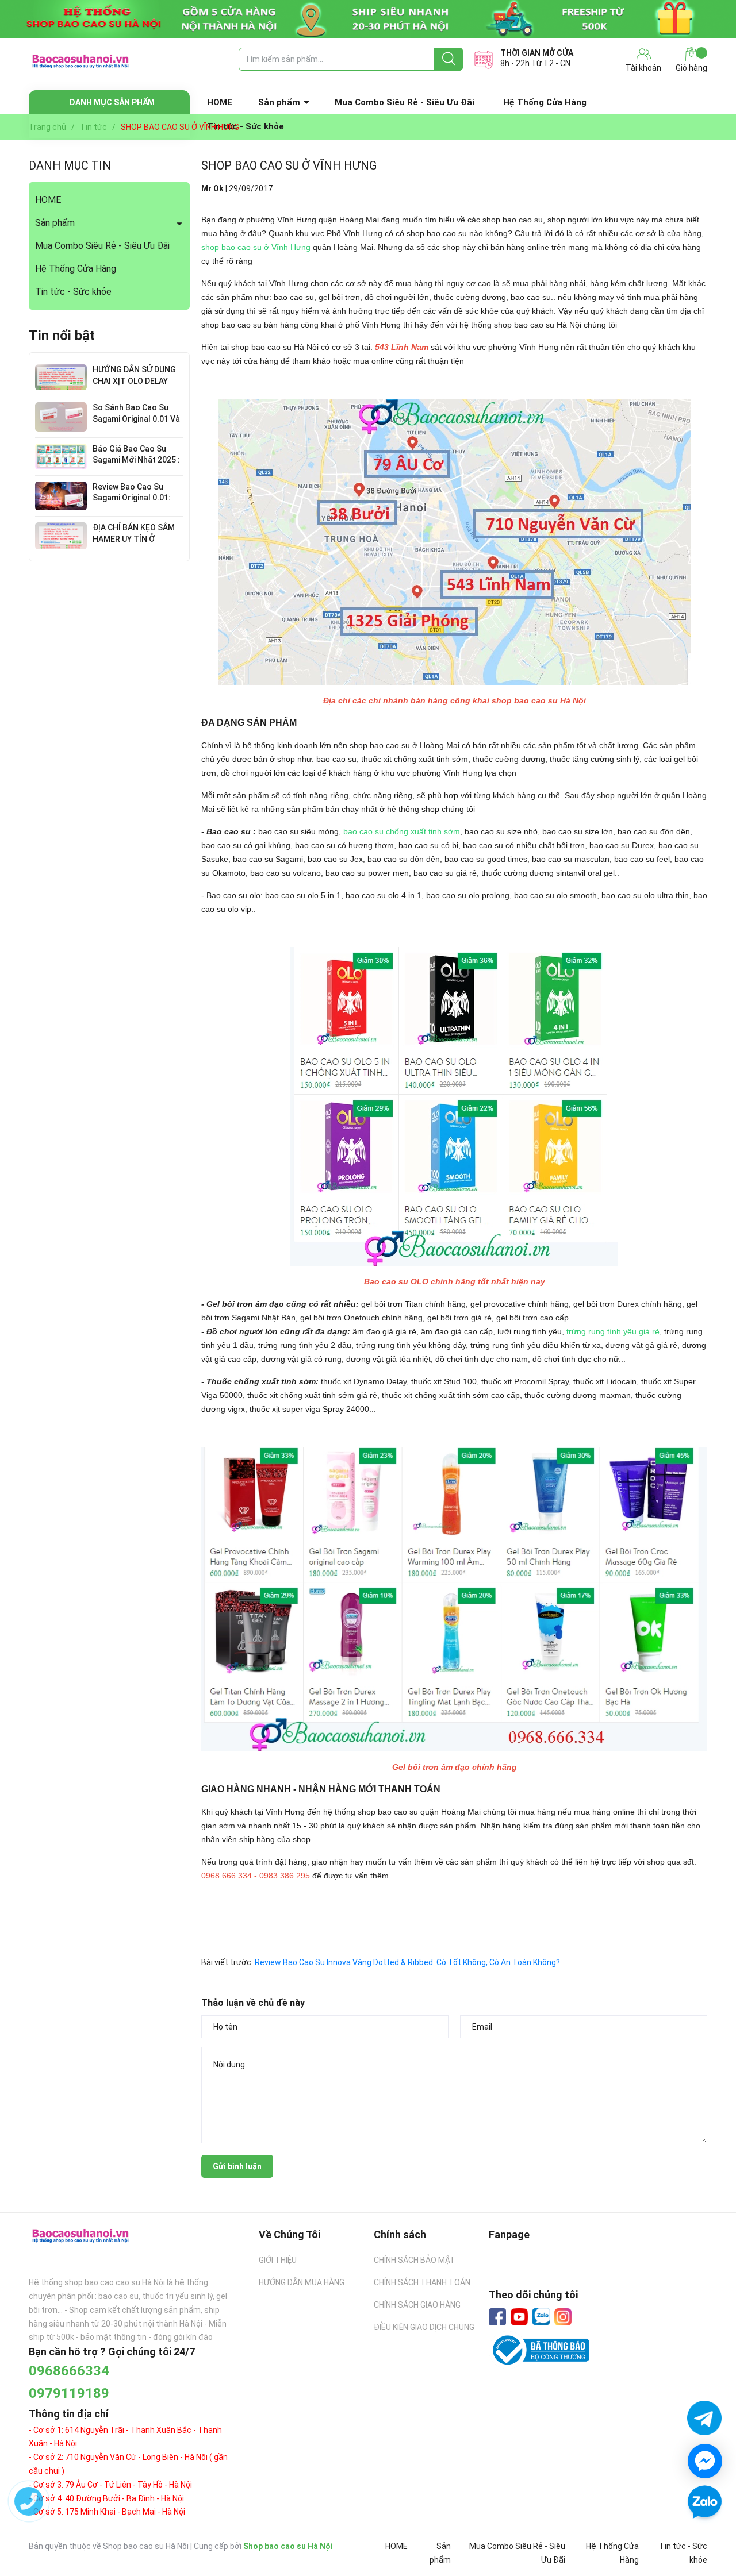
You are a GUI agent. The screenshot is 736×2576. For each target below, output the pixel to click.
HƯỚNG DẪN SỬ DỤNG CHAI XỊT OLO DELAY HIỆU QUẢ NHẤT (134, 381)
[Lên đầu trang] (704, 2536)
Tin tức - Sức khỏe (73, 292)
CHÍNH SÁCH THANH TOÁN (422, 2282)
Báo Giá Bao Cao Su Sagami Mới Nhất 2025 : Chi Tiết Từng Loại (136, 460)
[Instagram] (563, 2317)
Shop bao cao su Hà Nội (288, 2546)
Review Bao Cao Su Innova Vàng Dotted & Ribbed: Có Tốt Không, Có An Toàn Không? (407, 1962)
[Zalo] (541, 2317)
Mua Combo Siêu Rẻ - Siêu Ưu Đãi (405, 102)
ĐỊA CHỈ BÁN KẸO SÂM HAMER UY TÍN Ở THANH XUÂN (134, 539)
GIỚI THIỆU (278, 2260)
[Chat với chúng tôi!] (705, 2461)
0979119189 (69, 2393)
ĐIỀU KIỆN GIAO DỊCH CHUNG (424, 2327)
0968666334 (69, 2371)
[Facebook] (497, 2317)
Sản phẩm (279, 102)
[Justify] (449, 59)
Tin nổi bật (62, 336)
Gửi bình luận (237, 2166)
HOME (220, 102)
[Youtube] (519, 2317)
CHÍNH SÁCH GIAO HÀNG (417, 2305)
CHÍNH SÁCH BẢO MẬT (415, 2260)
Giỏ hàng (691, 68)
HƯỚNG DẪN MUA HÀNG (302, 2282)
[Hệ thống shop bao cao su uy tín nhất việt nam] (368, 19)
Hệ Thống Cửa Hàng (545, 102)
